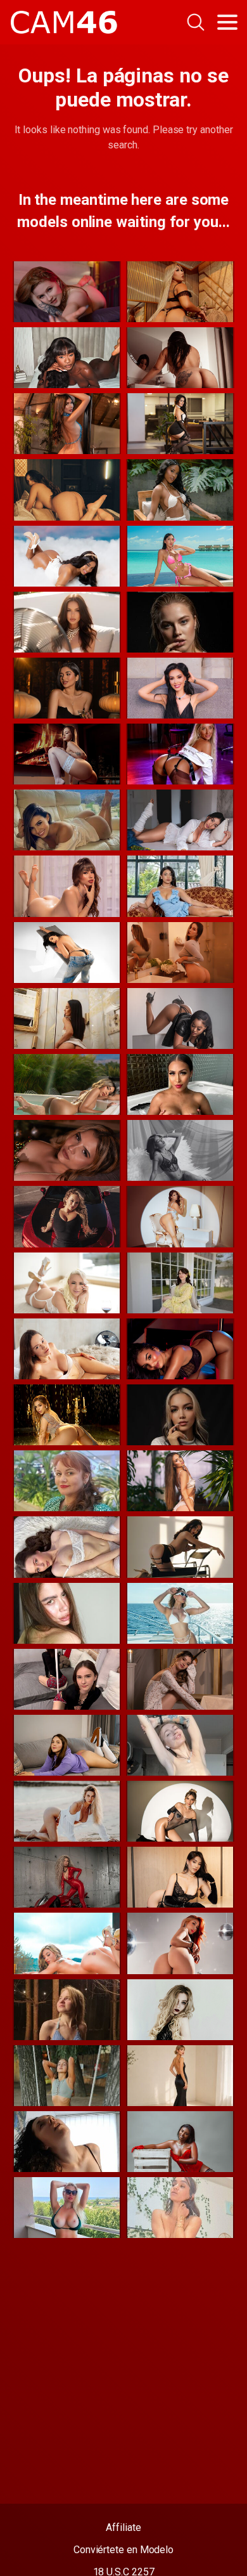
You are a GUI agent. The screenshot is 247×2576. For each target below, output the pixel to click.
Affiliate (123, 2527)
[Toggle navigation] (227, 22)
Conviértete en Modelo (123, 2550)
